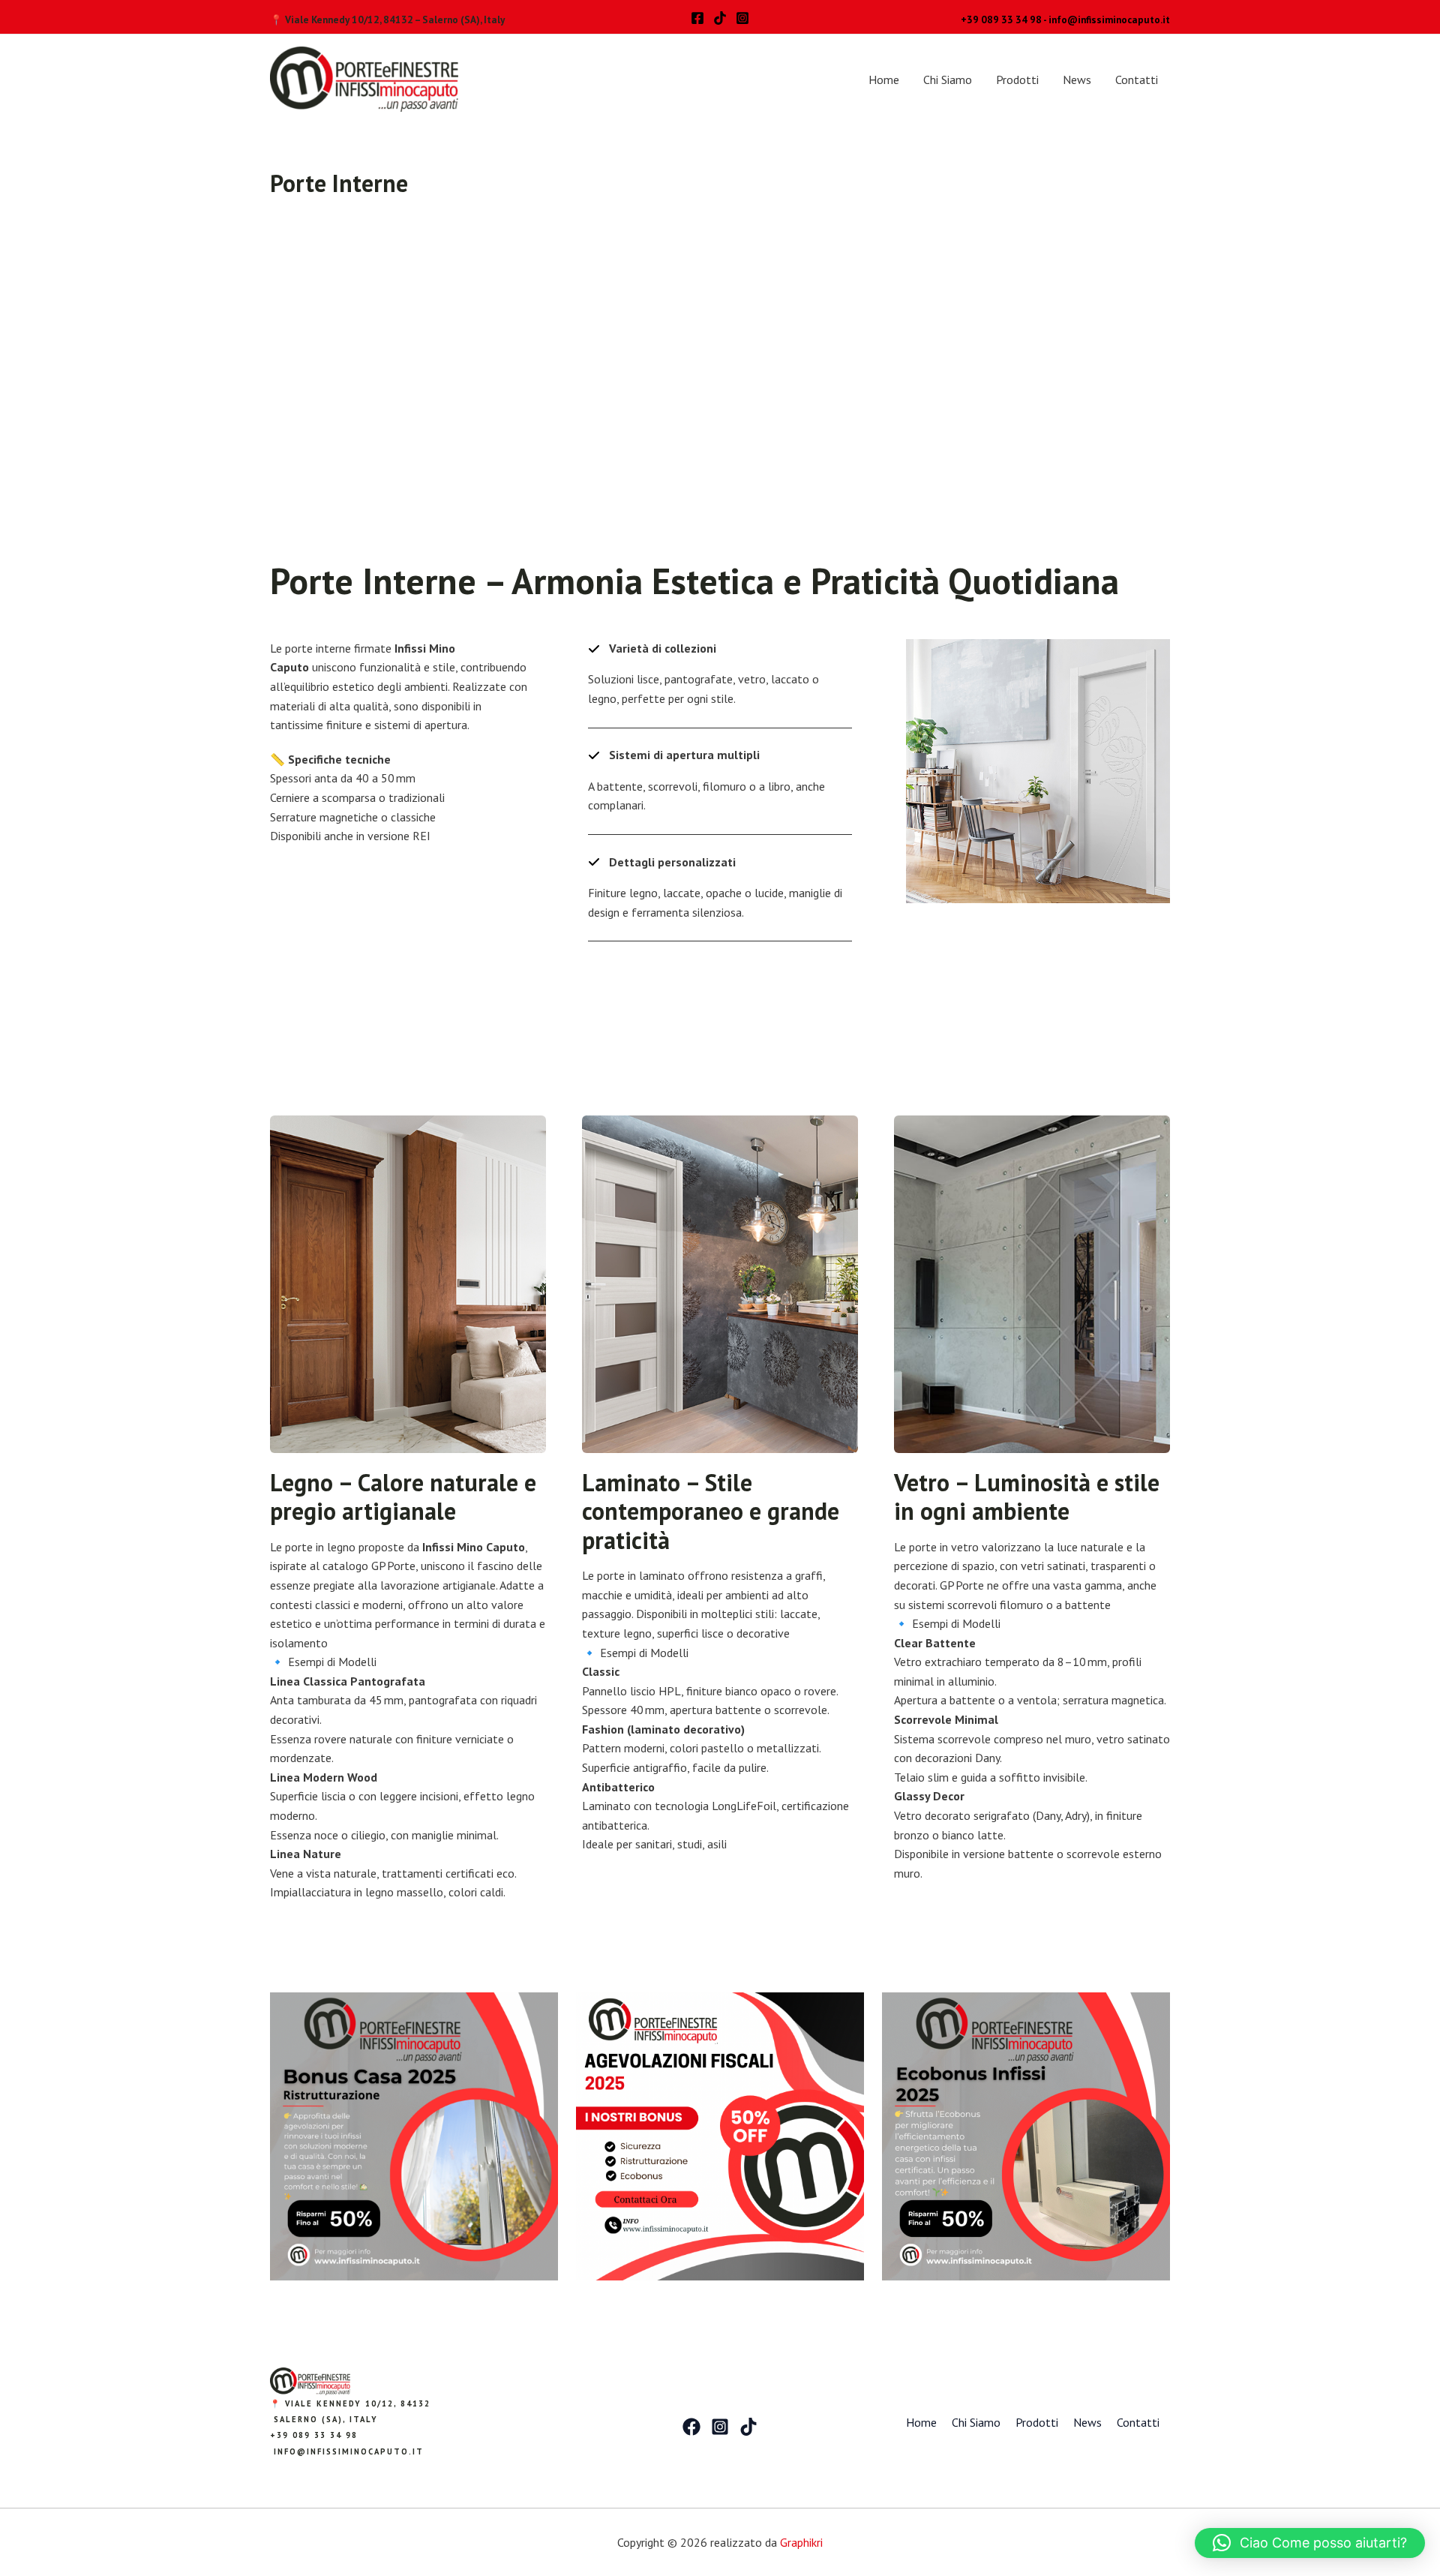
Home (884, 80)
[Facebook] (697, 18)
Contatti (1137, 80)
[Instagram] (742, 18)
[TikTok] (748, 2427)
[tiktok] (720, 18)
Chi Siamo (948, 80)
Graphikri (801, 2542)
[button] (1310, 2543)
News (1077, 80)
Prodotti (1017, 80)
